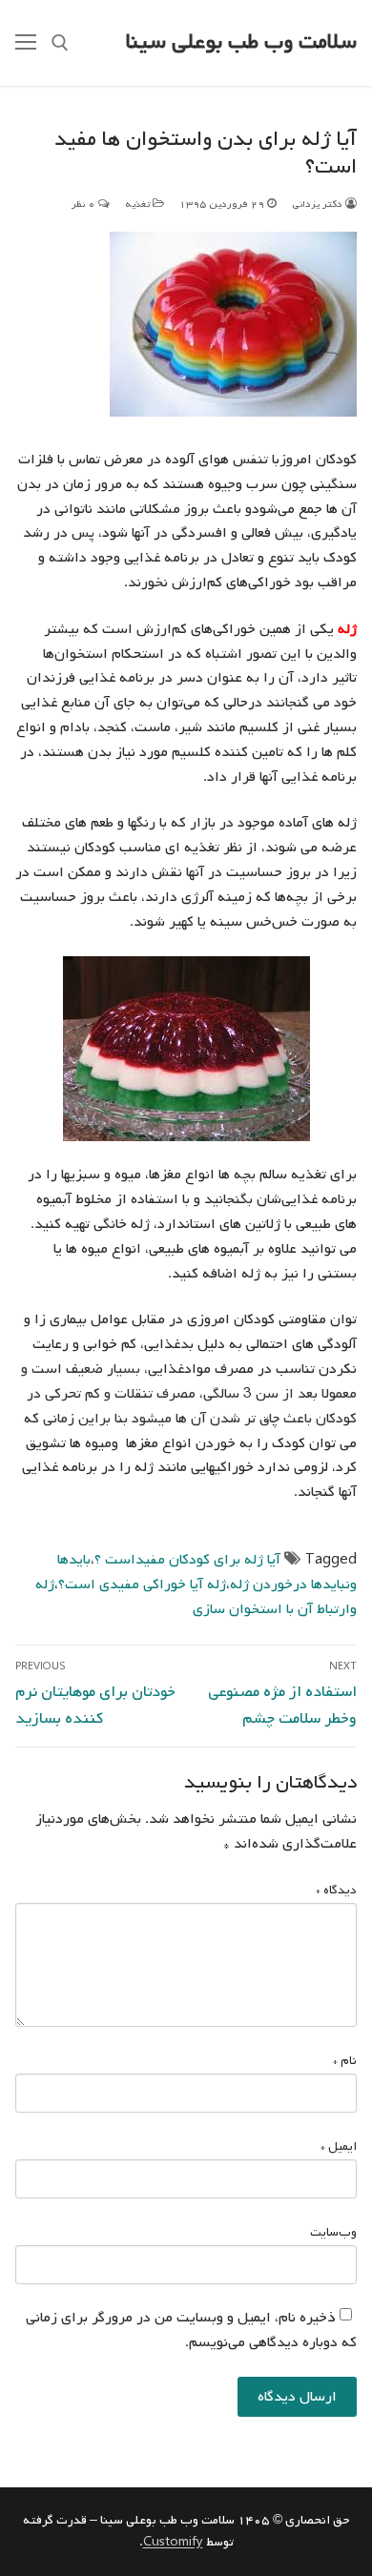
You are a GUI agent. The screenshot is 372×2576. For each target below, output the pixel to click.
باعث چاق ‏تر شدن (263, 1419)
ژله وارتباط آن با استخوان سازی (196, 1597)
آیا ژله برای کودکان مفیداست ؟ (187, 1560)
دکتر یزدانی (319, 204)
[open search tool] (60, 43)
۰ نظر (85, 204)
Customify (173, 2542)
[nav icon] (26, 43)
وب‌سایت (333, 2232)
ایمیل (339, 2147)
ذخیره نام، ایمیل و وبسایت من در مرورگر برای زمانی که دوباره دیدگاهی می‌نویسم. (191, 2330)
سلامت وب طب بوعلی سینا (241, 42)
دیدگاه (336, 1890)
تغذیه (139, 204)
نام (345, 2061)
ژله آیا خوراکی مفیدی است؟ (142, 1584)
